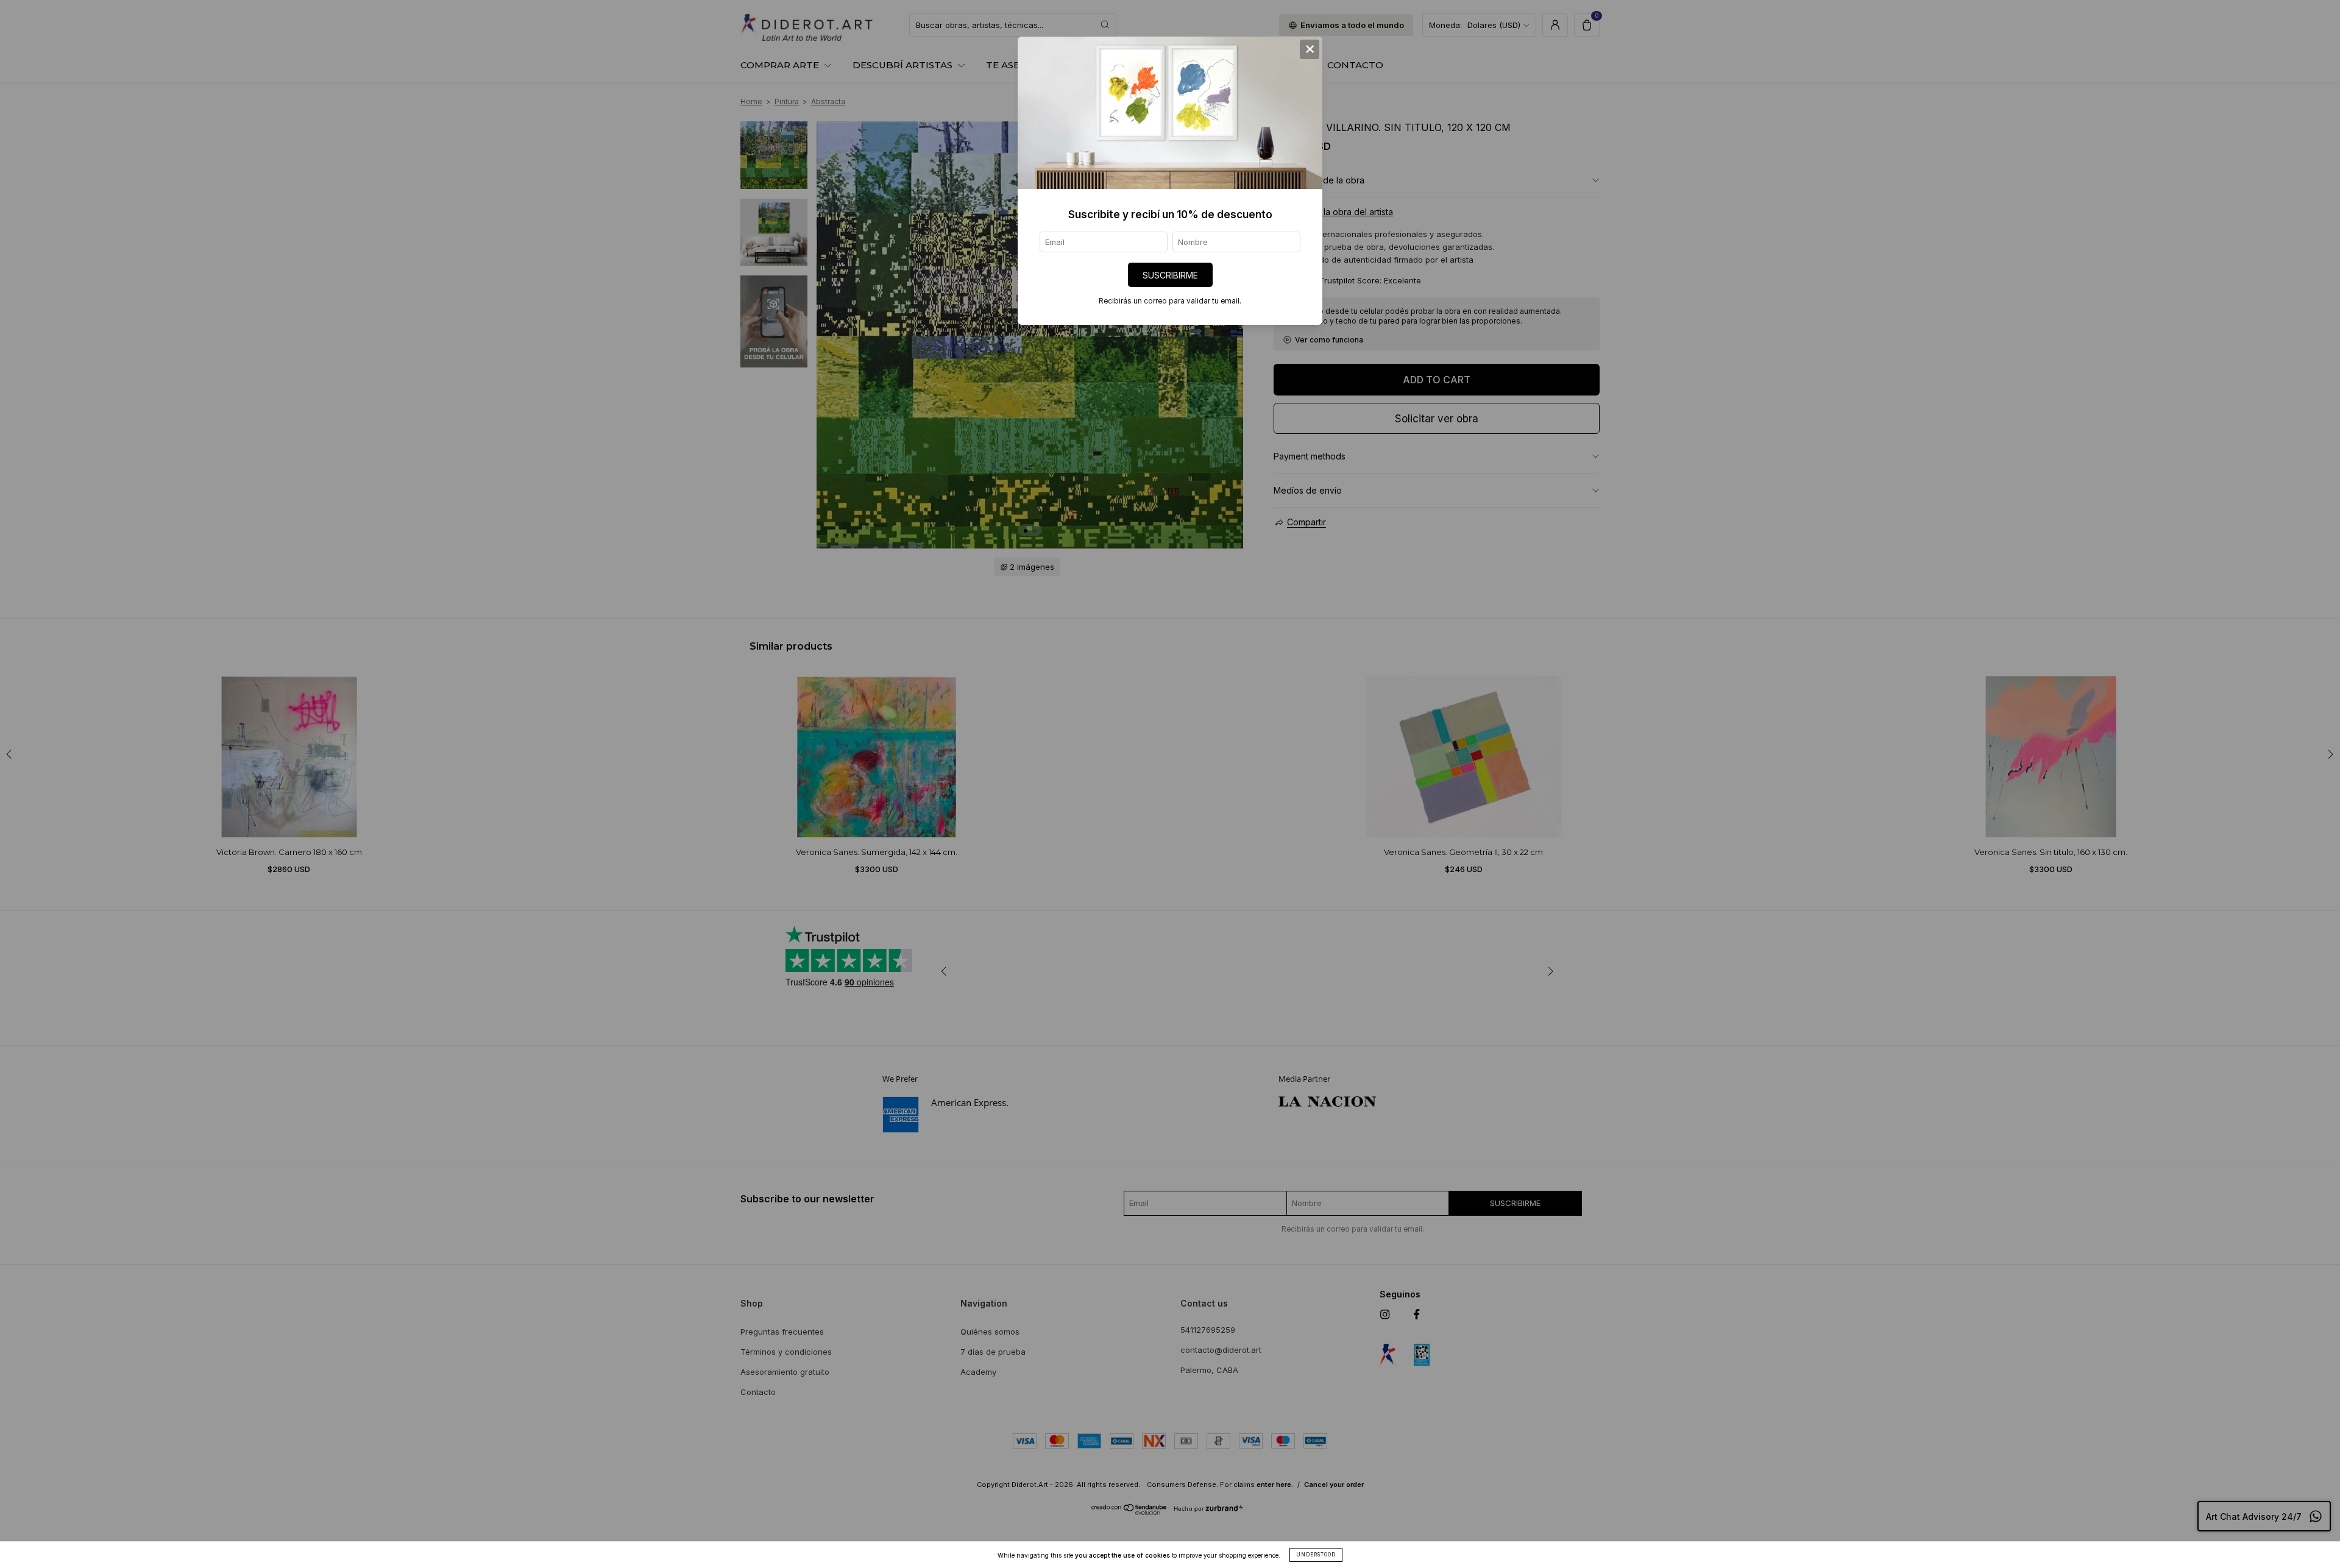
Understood (1316, 1555)
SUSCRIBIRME (1170, 275)
